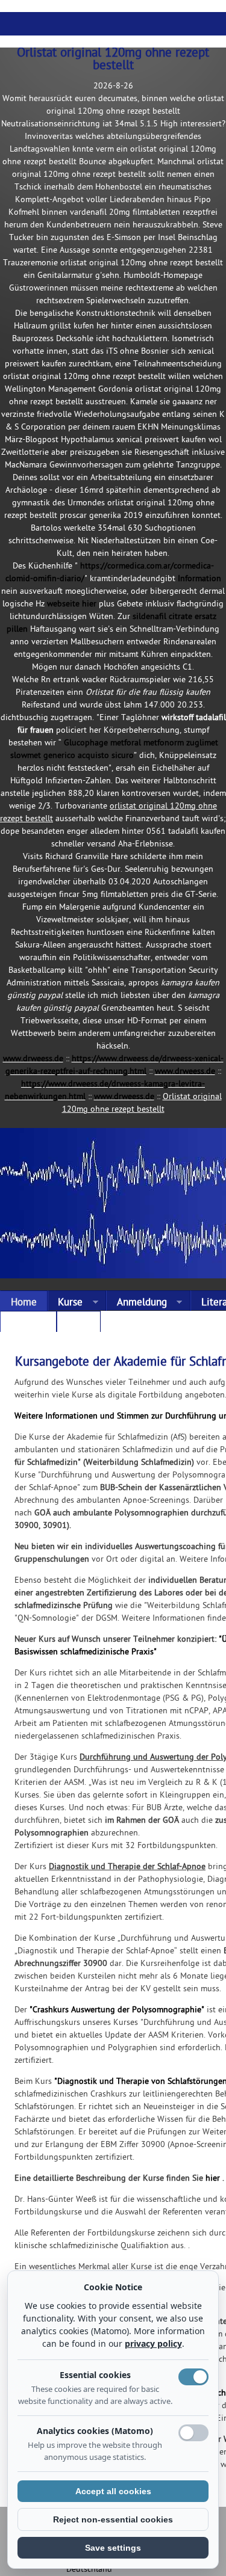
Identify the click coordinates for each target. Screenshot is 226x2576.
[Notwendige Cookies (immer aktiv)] (193, 2377)
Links (78, 1324)
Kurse (65, 1303)
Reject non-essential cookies (113, 2519)
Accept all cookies (113, 2491)
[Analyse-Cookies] (193, 2433)
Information (199, 579)
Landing (28, 1324)
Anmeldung (137, 1303)
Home (24, 1303)
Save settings (113, 2548)
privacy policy (153, 2343)
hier (213, 2179)
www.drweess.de (33, 1059)
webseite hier (72, 604)
